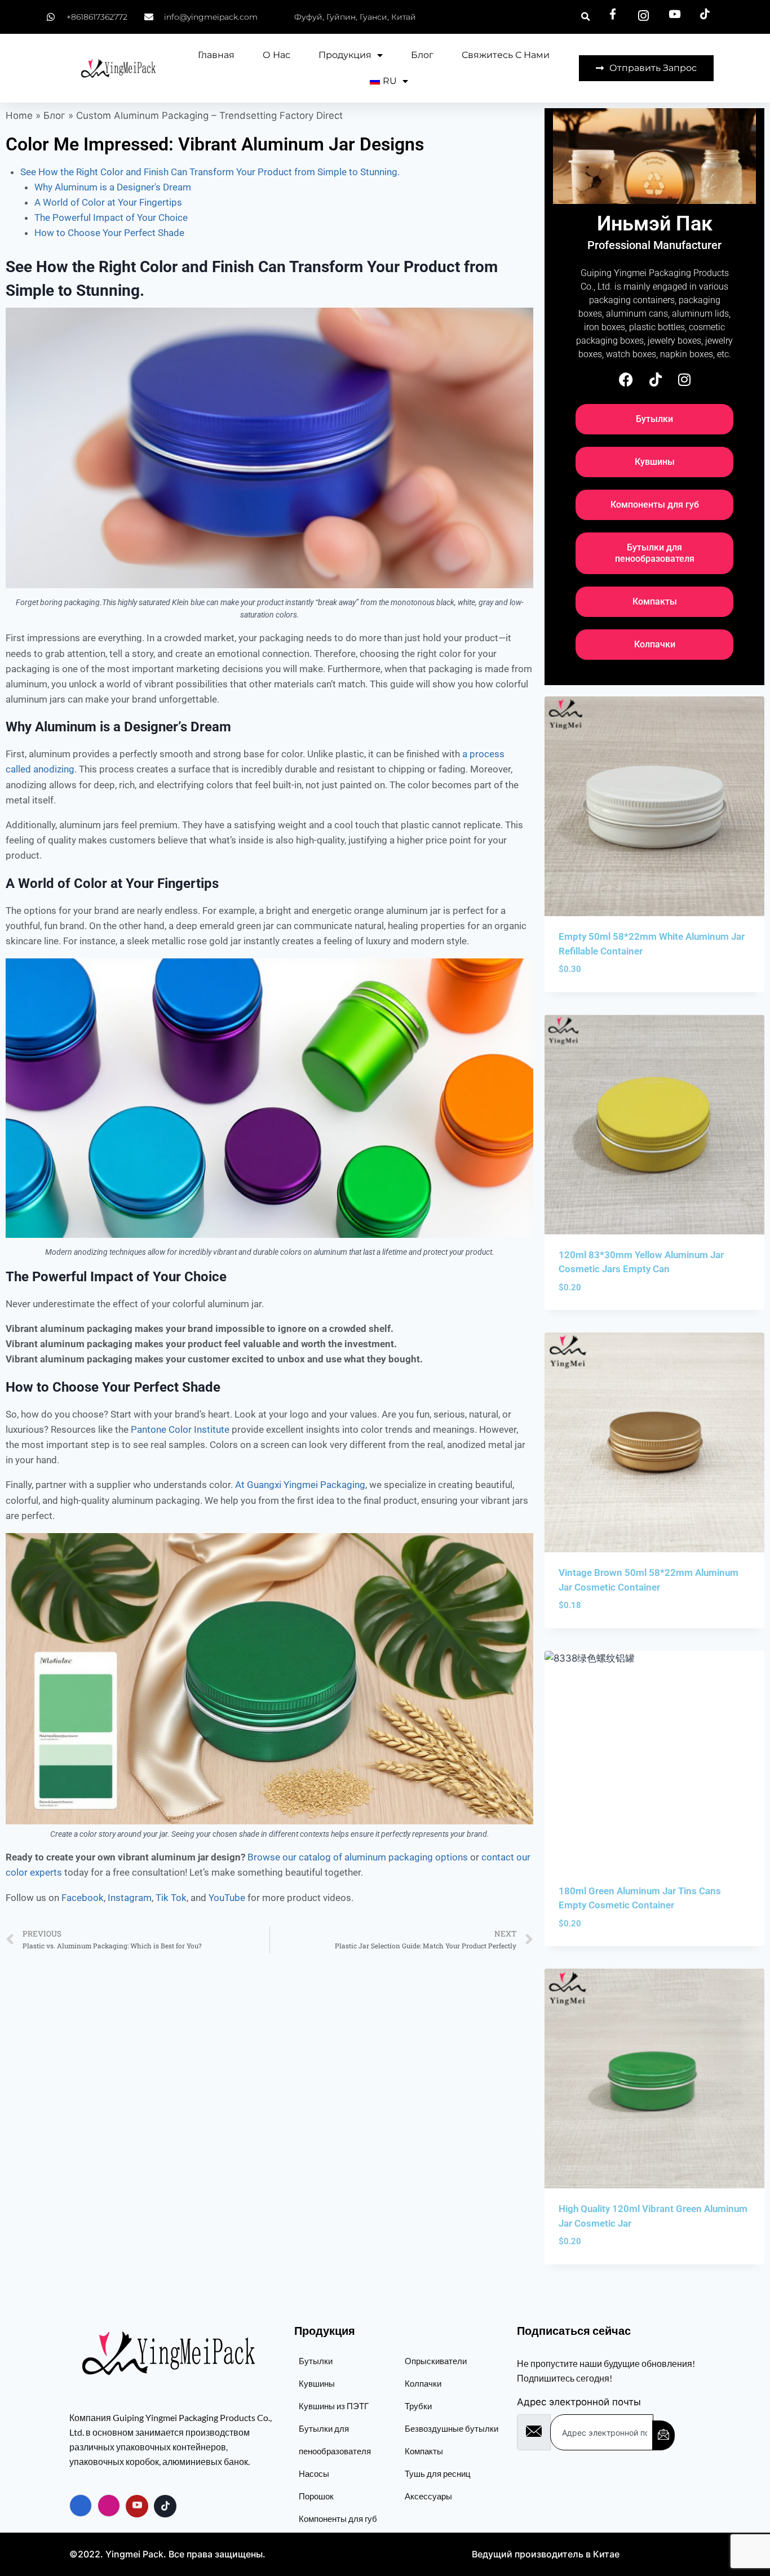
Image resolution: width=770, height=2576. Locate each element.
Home (19, 116)
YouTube (227, 1898)
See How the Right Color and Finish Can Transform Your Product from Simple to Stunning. (210, 172)
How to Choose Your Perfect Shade (109, 233)
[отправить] (663, 2435)
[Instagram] (684, 379)
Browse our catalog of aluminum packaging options (358, 1857)
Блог (422, 55)
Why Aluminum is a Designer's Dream (113, 187)
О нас (276, 55)
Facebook (83, 1898)
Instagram (130, 1898)
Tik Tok (171, 1898)
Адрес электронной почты (579, 2402)
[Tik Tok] (165, 2506)
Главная (216, 55)
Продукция (345, 55)
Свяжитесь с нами (506, 55)
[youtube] (137, 2506)
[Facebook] (626, 379)
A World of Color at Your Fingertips (108, 202)
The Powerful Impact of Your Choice (111, 217)
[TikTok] (656, 379)
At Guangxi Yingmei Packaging (300, 1485)
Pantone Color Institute (180, 1429)
